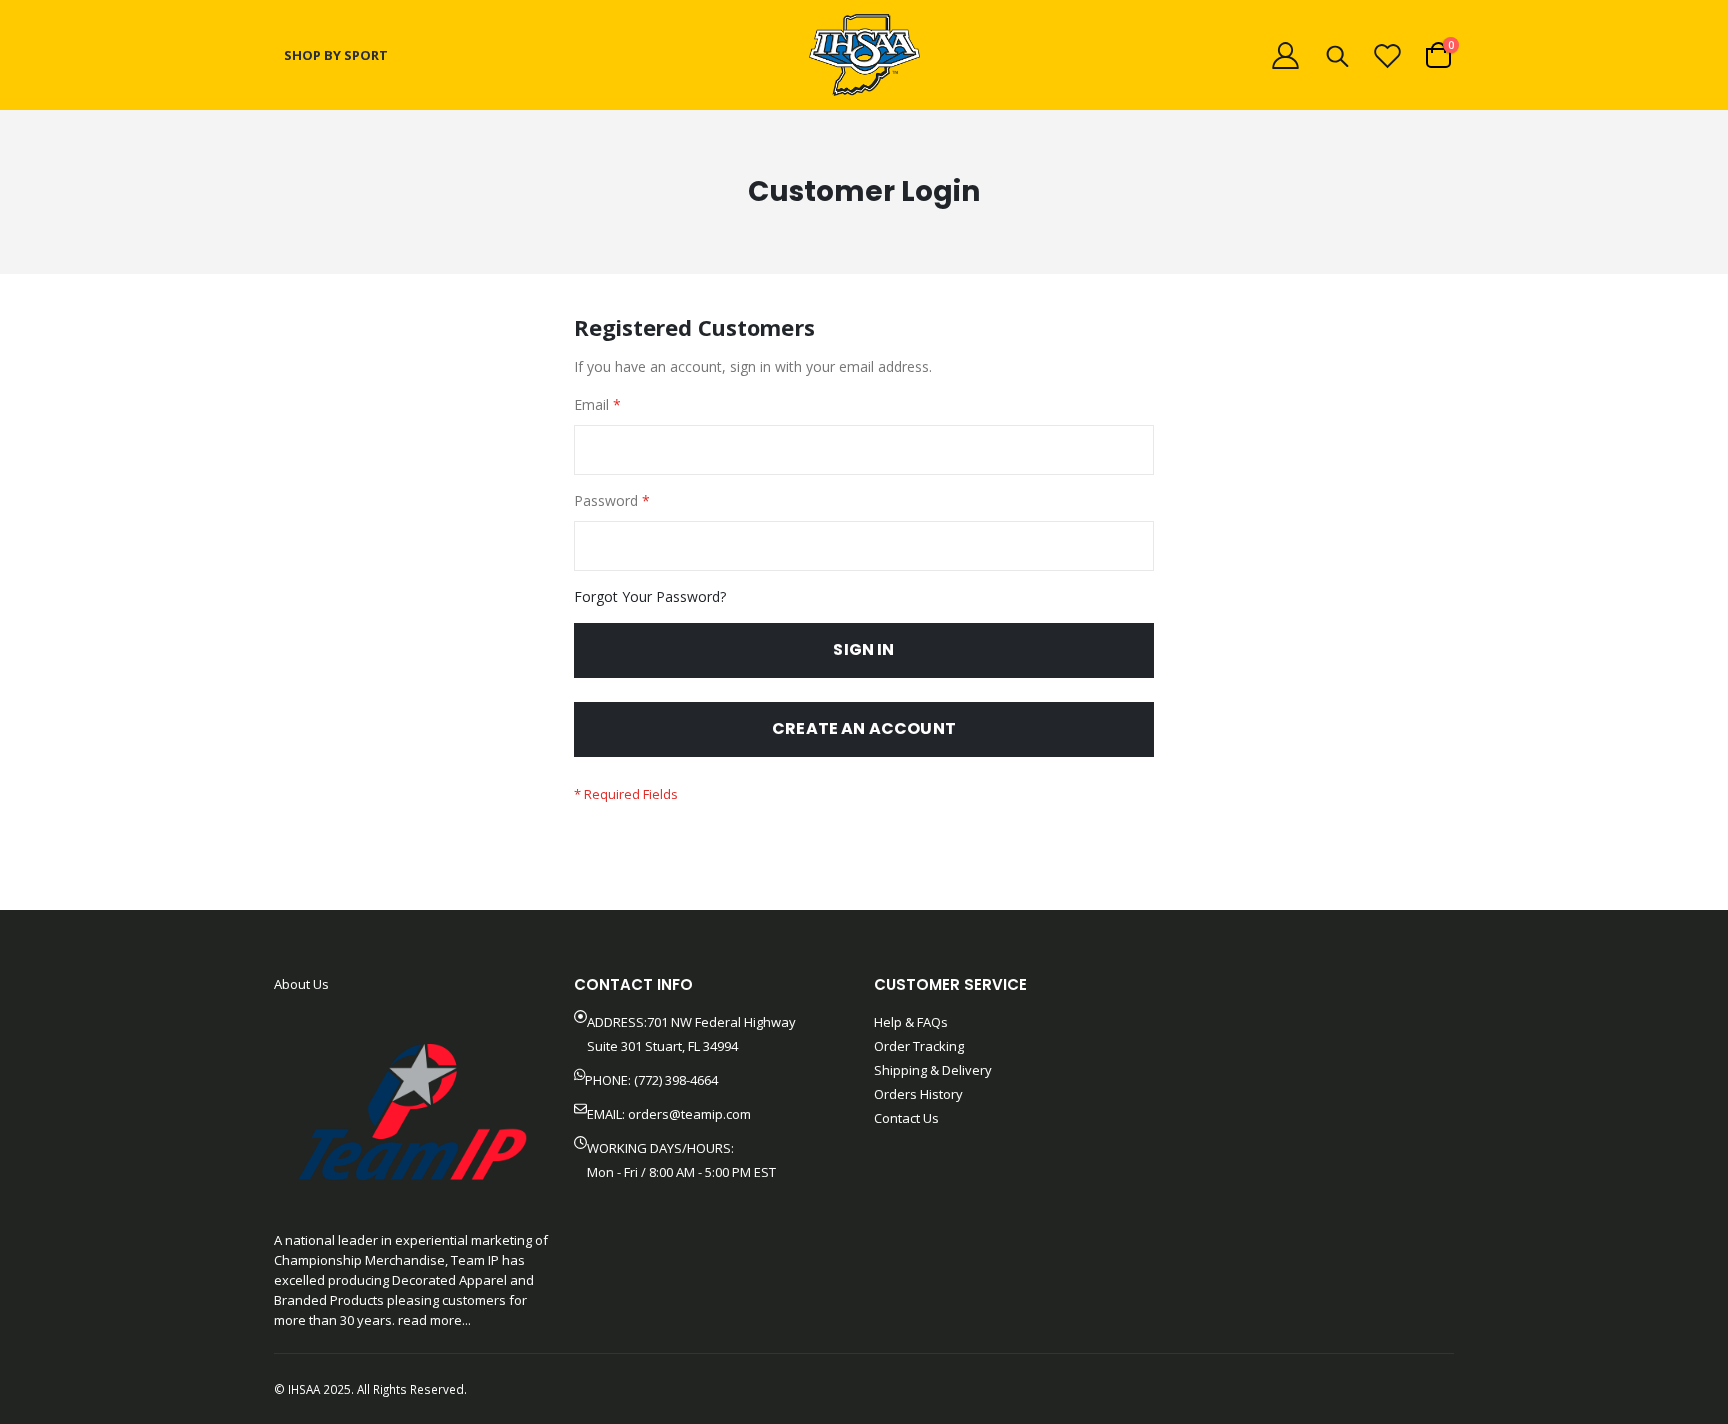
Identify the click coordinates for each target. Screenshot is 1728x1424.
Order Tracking (919, 1046)
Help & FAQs (911, 1022)
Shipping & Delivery (933, 1070)
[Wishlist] (1388, 55)
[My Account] (1285, 55)
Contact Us (906, 1118)
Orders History (918, 1094)
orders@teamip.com (689, 1114)
